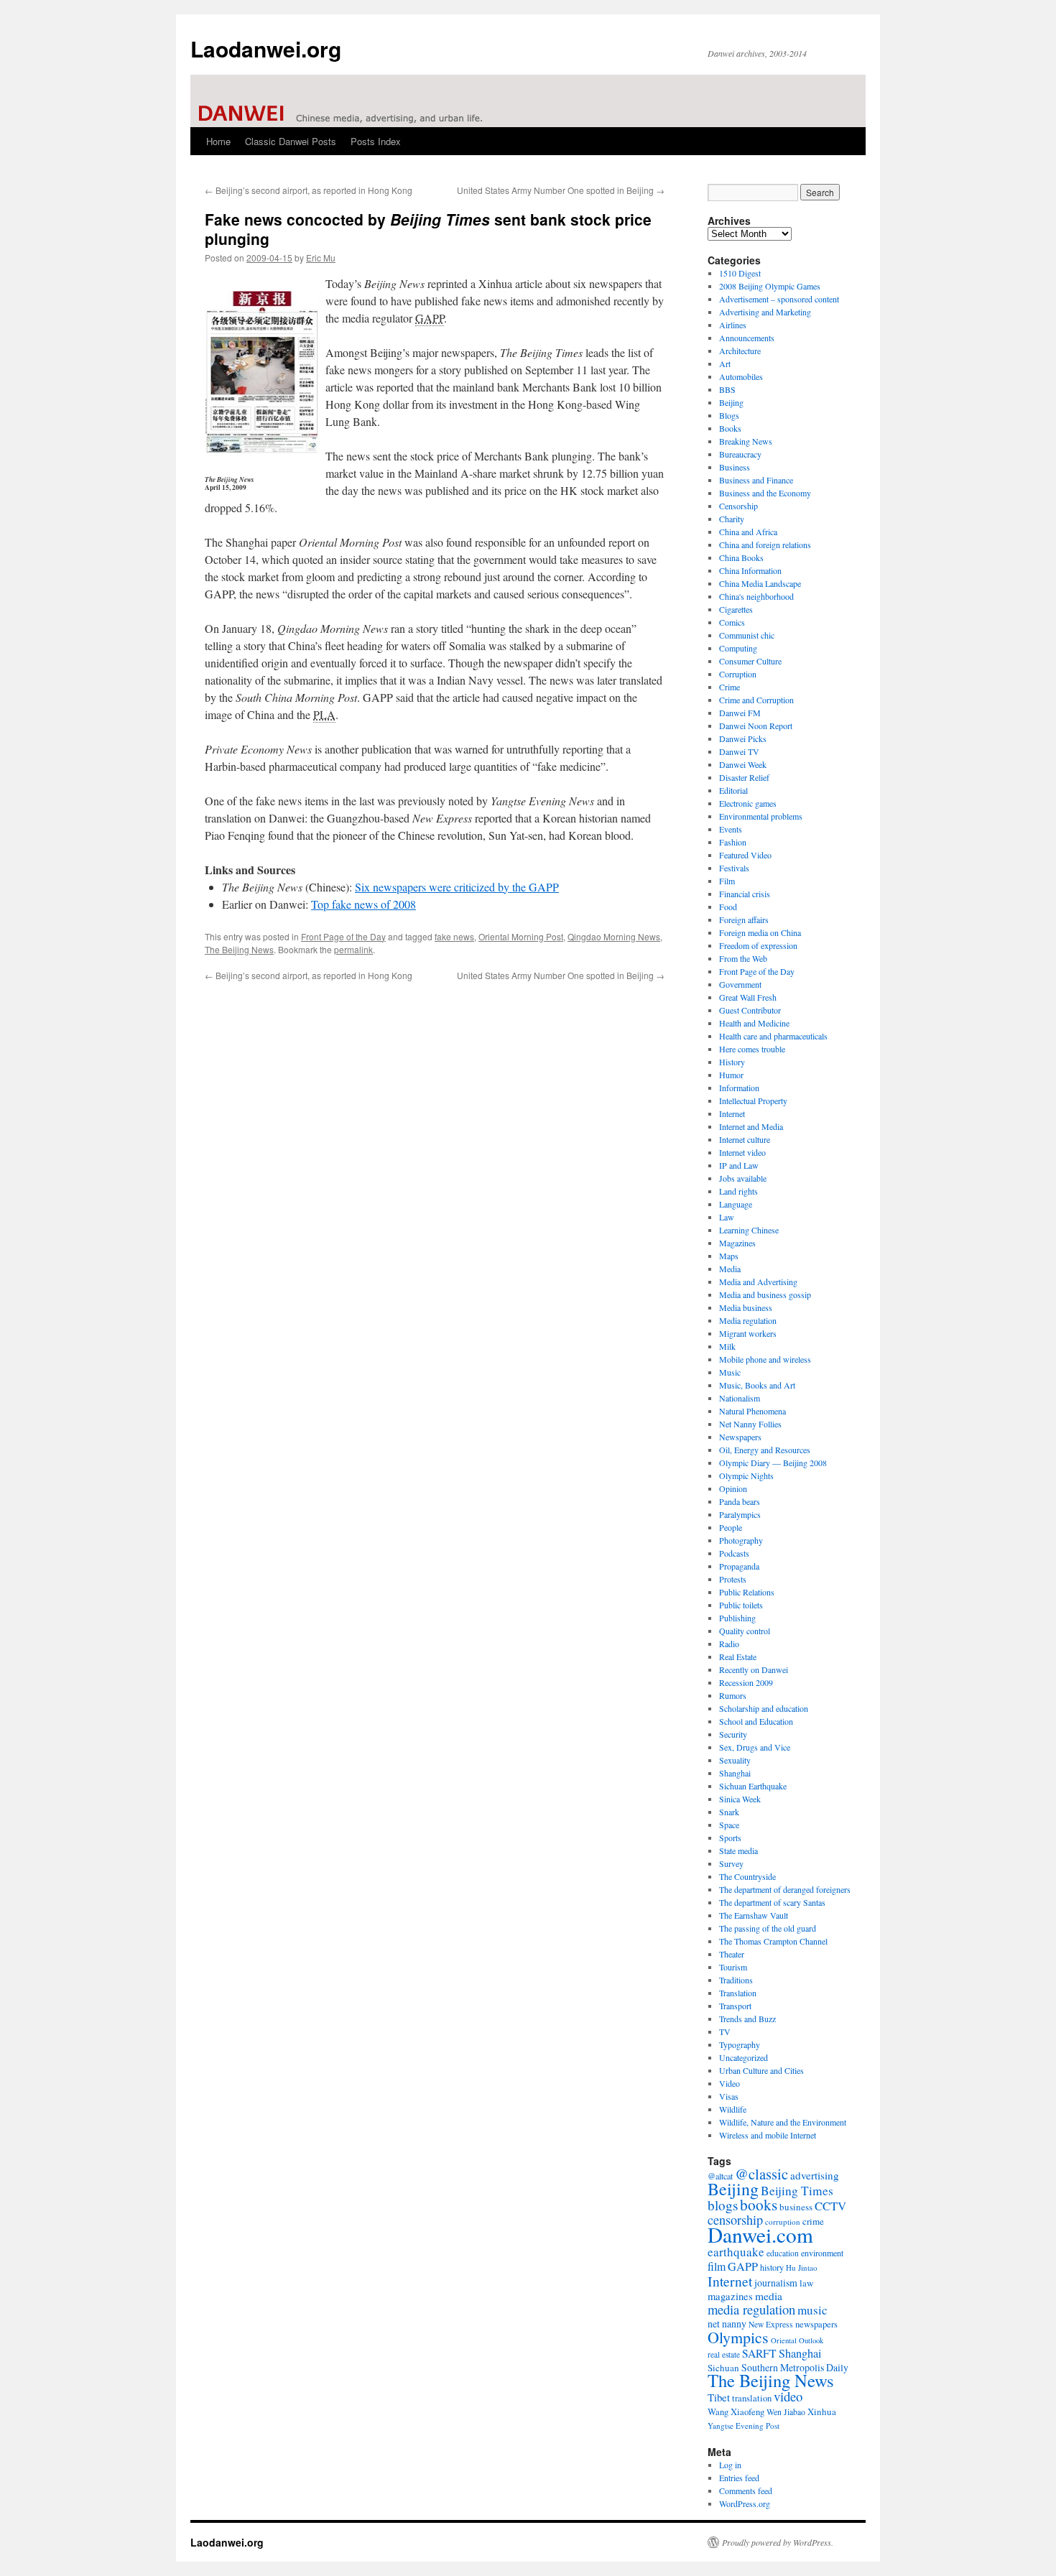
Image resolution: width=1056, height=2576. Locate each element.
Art (725, 363)
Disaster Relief (744, 777)
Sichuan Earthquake (753, 1786)
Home (218, 141)
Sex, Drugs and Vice (755, 1747)
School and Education (756, 1721)
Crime (730, 687)
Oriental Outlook (797, 2340)
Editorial (733, 790)
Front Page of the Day (343, 936)
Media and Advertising (758, 1282)
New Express (771, 2324)
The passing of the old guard (768, 1928)
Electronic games (748, 803)
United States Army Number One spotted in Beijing (561, 190)
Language (736, 1204)
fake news (454, 936)
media (769, 2296)
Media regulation (748, 1320)
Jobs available (743, 1178)
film (717, 2266)
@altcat (720, 2176)
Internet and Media (751, 1126)
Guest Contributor (750, 1010)
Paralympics (740, 1514)
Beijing (731, 402)
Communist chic (747, 635)
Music (730, 1372)
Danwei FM (740, 713)
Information (739, 1088)
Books (730, 428)
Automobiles (741, 376)
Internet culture (745, 1139)
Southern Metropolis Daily (795, 2367)
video (788, 2396)
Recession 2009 (746, 1682)
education (783, 2253)
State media (738, 1850)
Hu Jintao (802, 2267)
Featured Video (745, 855)
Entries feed (739, 2478)
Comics (732, 622)
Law (727, 1217)
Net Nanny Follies (750, 1424)
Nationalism (740, 1398)
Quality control (745, 1631)
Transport (735, 2006)
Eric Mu (321, 258)
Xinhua (822, 2411)
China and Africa (748, 532)
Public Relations (747, 1592)
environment (822, 2253)
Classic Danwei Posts (291, 141)
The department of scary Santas (772, 1902)
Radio (729, 1644)
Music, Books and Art (757, 1385)
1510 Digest (740, 273)
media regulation (751, 2309)
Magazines (737, 1243)
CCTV (830, 2206)
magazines (730, 2296)
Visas (729, 2096)
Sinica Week (740, 1799)
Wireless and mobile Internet (768, 2135)
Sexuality (735, 1760)
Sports (730, 1838)
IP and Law (739, 1165)
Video (730, 2083)
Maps (729, 1256)
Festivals (734, 868)
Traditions (736, 1980)
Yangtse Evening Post (744, 2426)
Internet (732, 1113)
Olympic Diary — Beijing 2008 (773, 1463)
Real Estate (738, 1657)
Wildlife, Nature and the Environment (783, 2122)
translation (752, 2398)
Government (740, 984)
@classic (761, 2174)
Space (729, 1825)
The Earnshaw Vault (754, 1915)
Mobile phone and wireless (765, 1359)
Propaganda (739, 1566)
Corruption (738, 674)
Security (733, 1734)
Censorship (738, 506)
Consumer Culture (750, 661)
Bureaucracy (740, 454)
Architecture (740, 351)
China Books (741, 557)
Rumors (733, 1695)
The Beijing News (239, 949)
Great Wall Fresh (748, 997)
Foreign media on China (760, 932)
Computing (738, 648)
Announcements (747, 338)
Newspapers (740, 1437)
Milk (727, 1346)
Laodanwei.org (266, 48)
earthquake (736, 2252)
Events (731, 829)
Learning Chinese (749, 1230)
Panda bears (740, 1501)
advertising (815, 2175)
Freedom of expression (758, 945)
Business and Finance (756, 480)
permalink (353, 949)
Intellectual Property (753, 1101)
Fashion (733, 842)
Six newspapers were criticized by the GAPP (457, 887)
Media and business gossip (765, 1294)
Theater (732, 1954)
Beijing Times (797, 2191)
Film (727, 881)
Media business (746, 1307)
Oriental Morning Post (521, 936)
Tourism (733, 1967)
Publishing (737, 1618)
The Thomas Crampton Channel (773, 1941)
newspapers (816, 2324)
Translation (738, 1993)
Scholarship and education (764, 1708)
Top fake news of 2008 (363, 904)
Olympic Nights (746, 1475)
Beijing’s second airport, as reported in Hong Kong (309, 190)
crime (813, 2221)
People (731, 1527)
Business (735, 467)
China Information (750, 570)
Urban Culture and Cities (761, 2070)
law (806, 2283)
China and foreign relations (765, 545)
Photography (741, 1540)
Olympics (738, 2337)
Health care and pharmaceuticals (773, 1036)
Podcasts (734, 1553)
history (772, 2267)
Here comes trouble (752, 1049)
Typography (740, 2044)
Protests (733, 1579)
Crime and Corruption (756, 700)
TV (725, 2031)
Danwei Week (743, 764)
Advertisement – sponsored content (779, 299)
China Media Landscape (760, 583)
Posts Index (376, 141)
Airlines (733, 325)
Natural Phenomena (752, 1411)
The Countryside (747, 1876)
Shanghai (735, 1773)
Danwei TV (739, 751)
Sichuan (723, 2368)
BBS (727, 389)
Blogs (729, 415)
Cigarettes (736, 609)
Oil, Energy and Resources (765, 1450)
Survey (731, 1863)
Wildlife (733, 2109)
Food (728, 907)
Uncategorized (744, 2057)
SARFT (759, 2353)
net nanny (727, 2324)
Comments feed (746, 2491)
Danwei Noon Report (756, 726)
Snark (729, 1812)
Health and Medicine (754, 1023)
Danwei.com (760, 2234)
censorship (735, 2220)
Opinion (733, 1488)
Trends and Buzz (747, 2019)
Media (730, 1269)
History (732, 1062)
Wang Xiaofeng (736, 2411)
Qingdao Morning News (614, 936)
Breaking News (746, 441)
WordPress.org (745, 2503)
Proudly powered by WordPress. (778, 2542)
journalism (776, 2283)
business (796, 2207)
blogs (723, 2205)
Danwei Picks (743, 738)
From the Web (743, 958)
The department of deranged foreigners (785, 1889)
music (812, 2310)
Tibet (719, 2397)
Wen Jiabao (786, 2412)
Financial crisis (745, 894)
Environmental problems (761, 816)
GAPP (743, 2266)
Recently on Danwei (754, 1669)
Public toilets (741, 1605)
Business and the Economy (765, 493)
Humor (731, 1075)
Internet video (742, 1152)
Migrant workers (748, 1333)
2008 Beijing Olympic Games (770, 286)
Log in (730, 2465)
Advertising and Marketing (765, 312)
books (759, 2204)
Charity (732, 519)
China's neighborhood (756, 596)
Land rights (738, 1191)
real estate (724, 2354)
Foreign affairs (744, 919)
